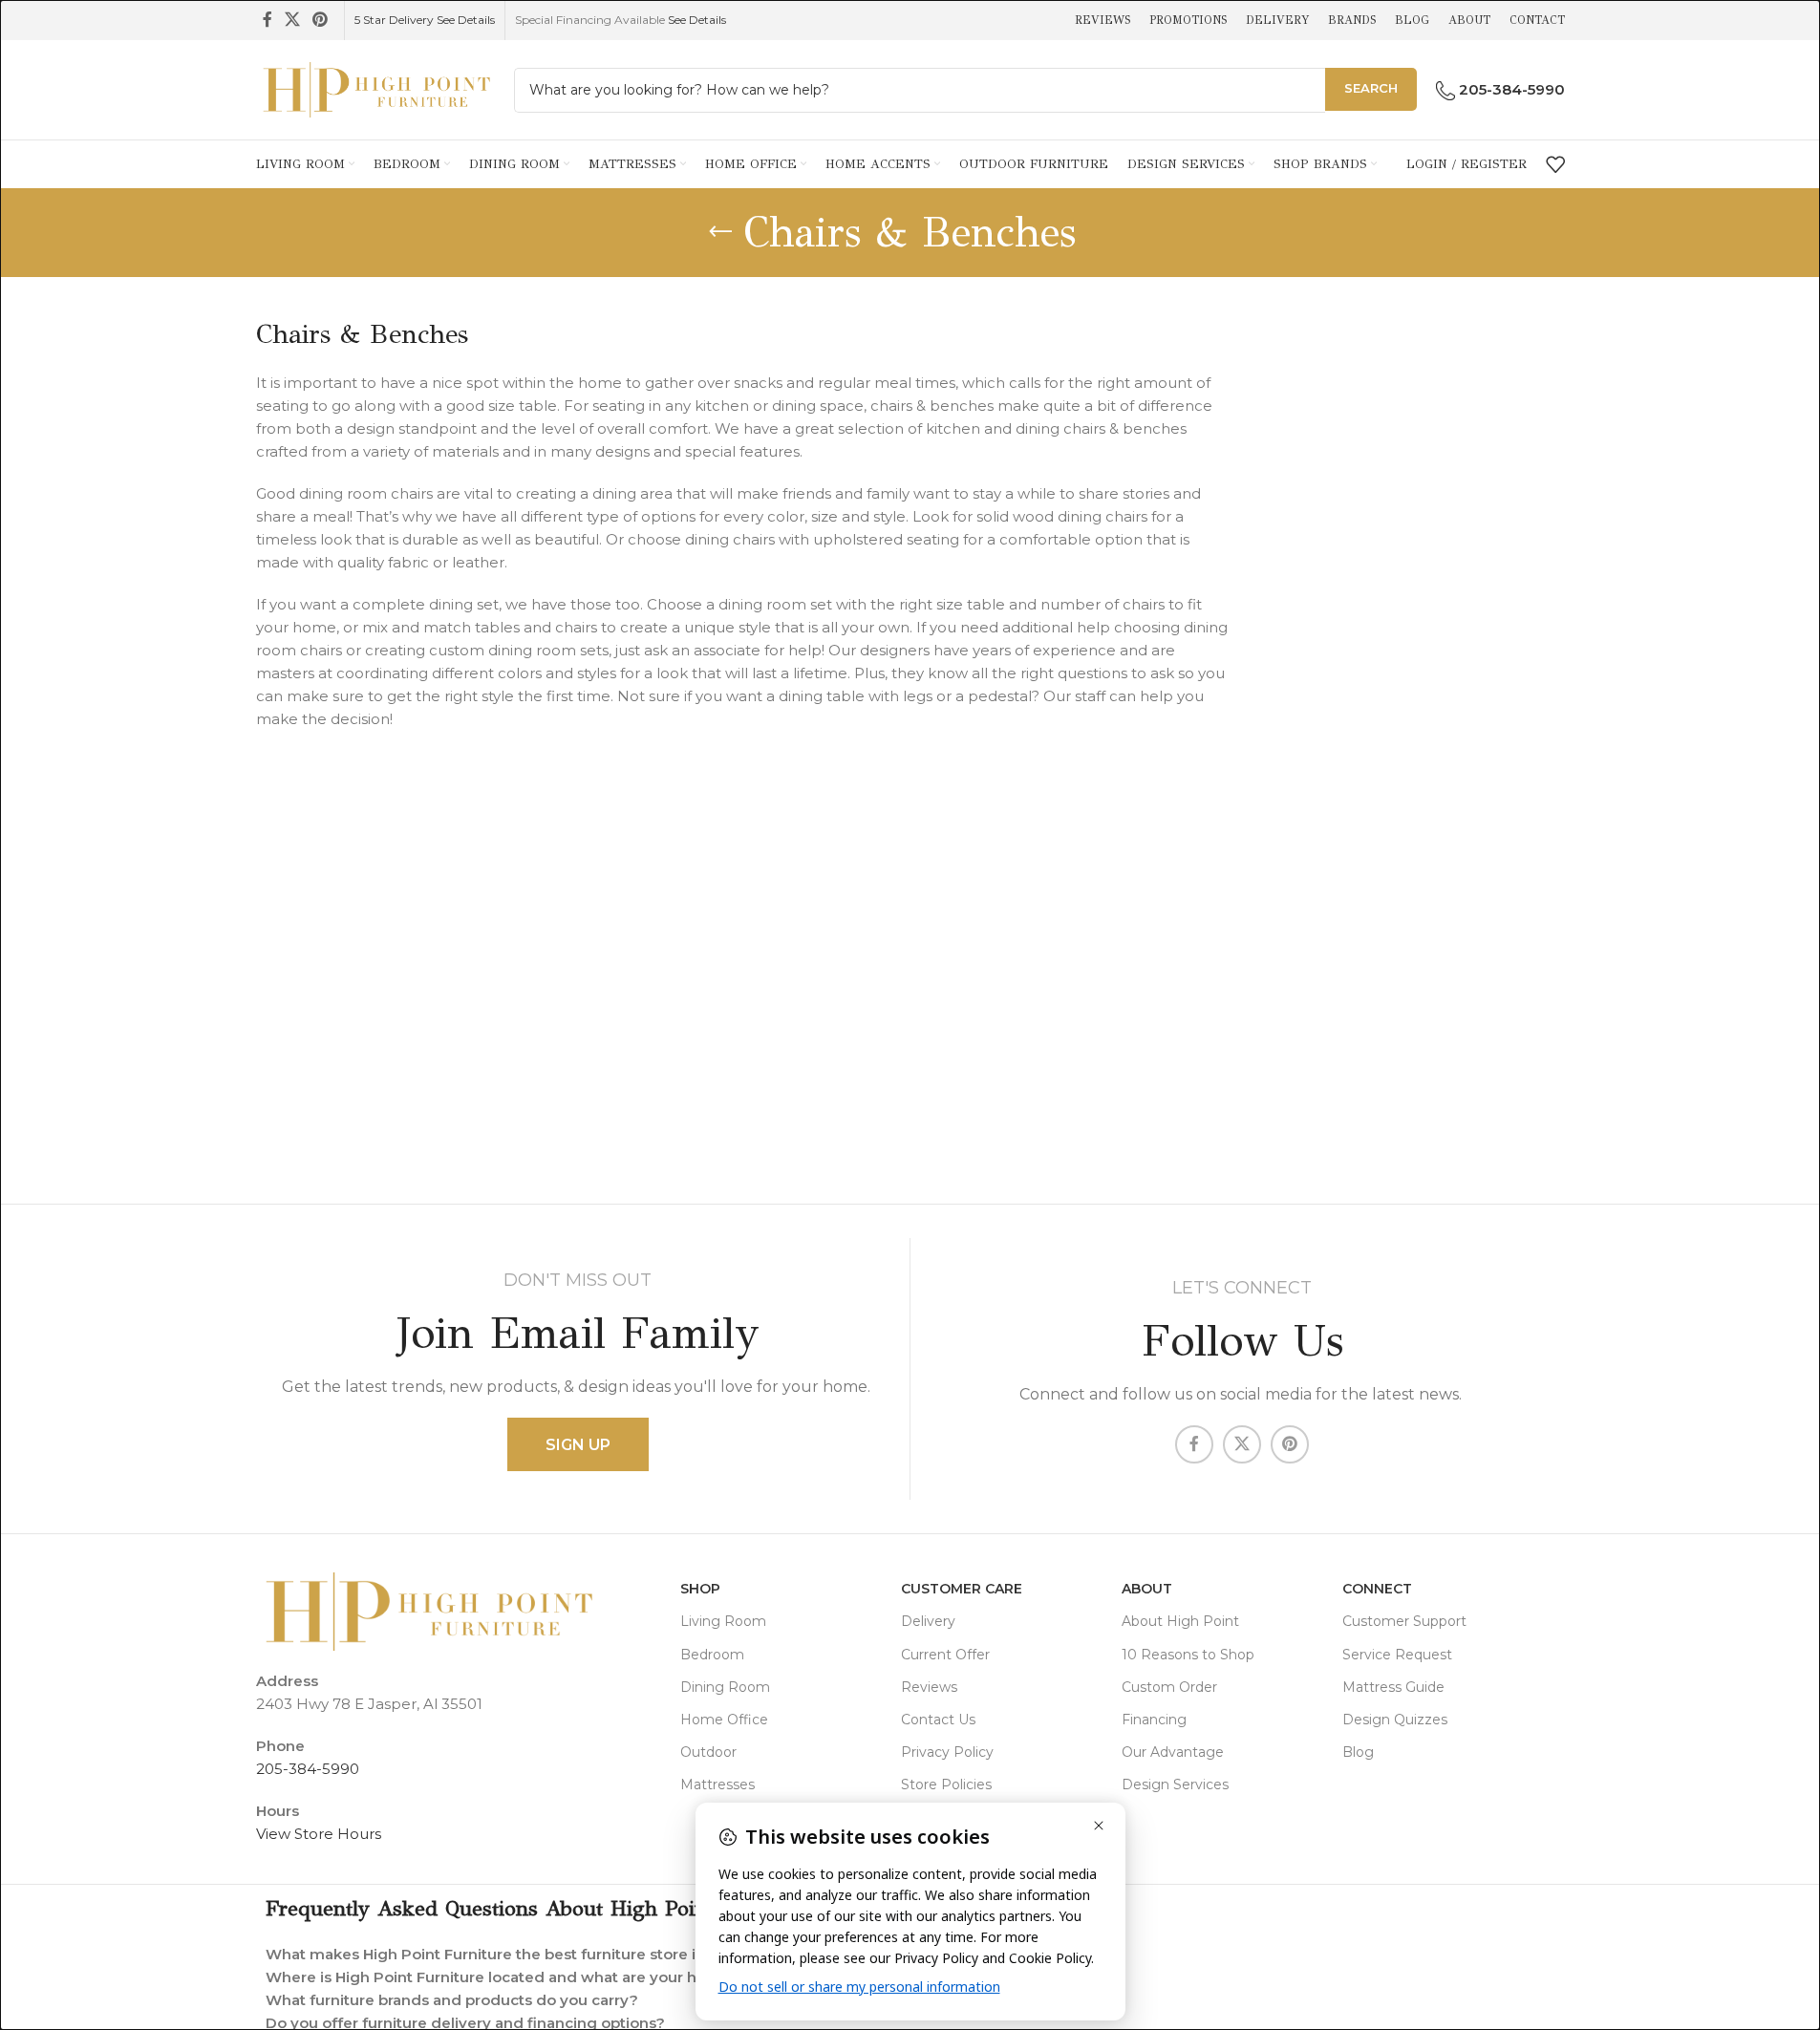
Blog (1358, 1752)
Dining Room (725, 1687)
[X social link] (293, 20)
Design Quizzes (1395, 1720)
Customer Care (962, 1589)
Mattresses (717, 1784)
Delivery (928, 1621)
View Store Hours (319, 1834)
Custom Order (1169, 1687)
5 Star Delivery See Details (425, 20)
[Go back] (720, 232)
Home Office (724, 1720)
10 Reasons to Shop (1188, 1655)
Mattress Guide (1393, 1687)
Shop (700, 1589)
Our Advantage (1173, 1752)
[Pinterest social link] (321, 20)
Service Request (1397, 1655)
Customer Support (1404, 1621)
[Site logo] (375, 88)
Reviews (929, 1687)
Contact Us (938, 1720)
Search (1371, 88)
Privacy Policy (947, 1752)
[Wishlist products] (1555, 164)
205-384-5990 (308, 1769)
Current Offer (945, 1655)
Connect (1377, 1589)
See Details (697, 20)
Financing (1154, 1720)
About (1147, 1589)
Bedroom (712, 1655)
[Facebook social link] (268, 20)
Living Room (723, 1621)
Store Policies (946, 1784)
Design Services (1175, 1784)
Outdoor (708, 1752)
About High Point (1180, 1621)
